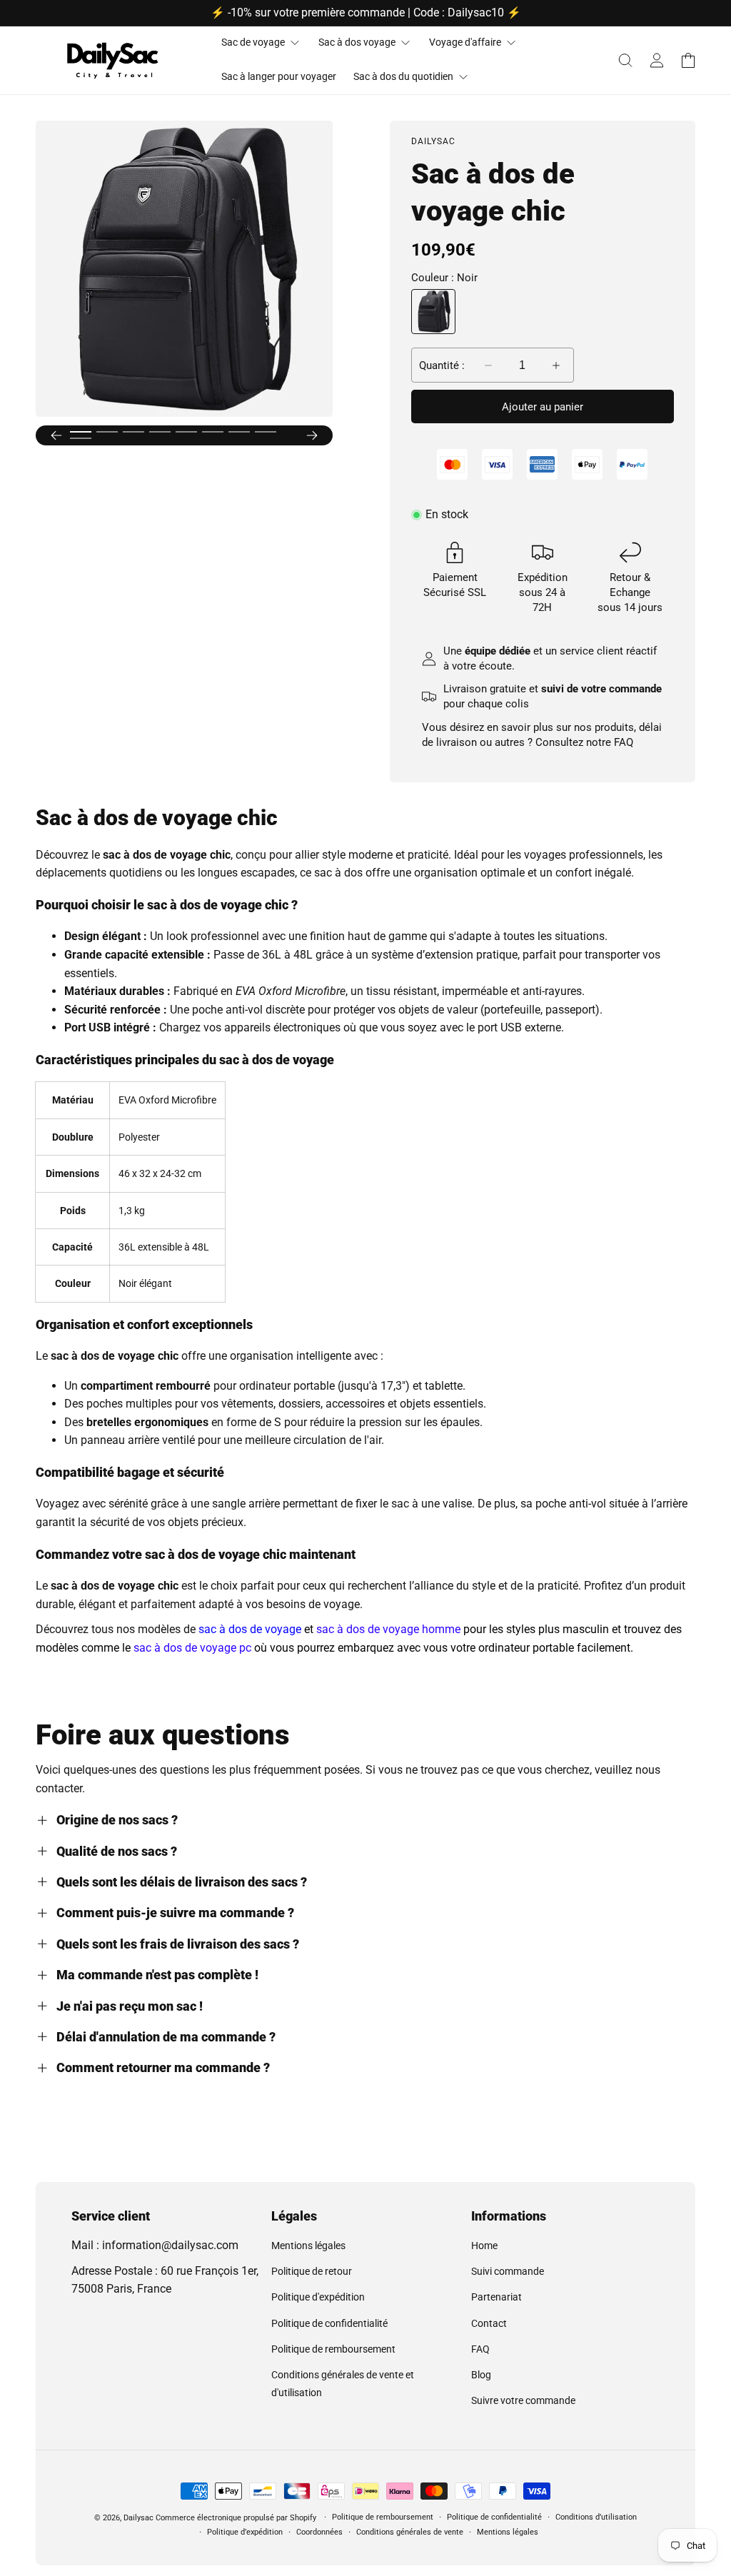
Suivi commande (508, 2271)
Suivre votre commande (523, 2400)
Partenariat (496, 2297)
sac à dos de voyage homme (388, 1629)
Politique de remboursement (333, 2349)
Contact (489, 2323)
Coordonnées (319, 2532)
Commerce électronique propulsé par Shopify (236, 2518)
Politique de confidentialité (329, 2323)
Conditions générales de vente (410, 2532)
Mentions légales (308, 2246)
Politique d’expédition (245, 2532)
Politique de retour (312, 2271)
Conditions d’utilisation (596, 2517)
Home (484, 2246)
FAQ (624, 742)
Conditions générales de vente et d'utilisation (343, 2384)
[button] (625, 60)
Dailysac (138, 2518)
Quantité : (442, 365)
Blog (481, 2375)
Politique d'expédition (318, 2297)
